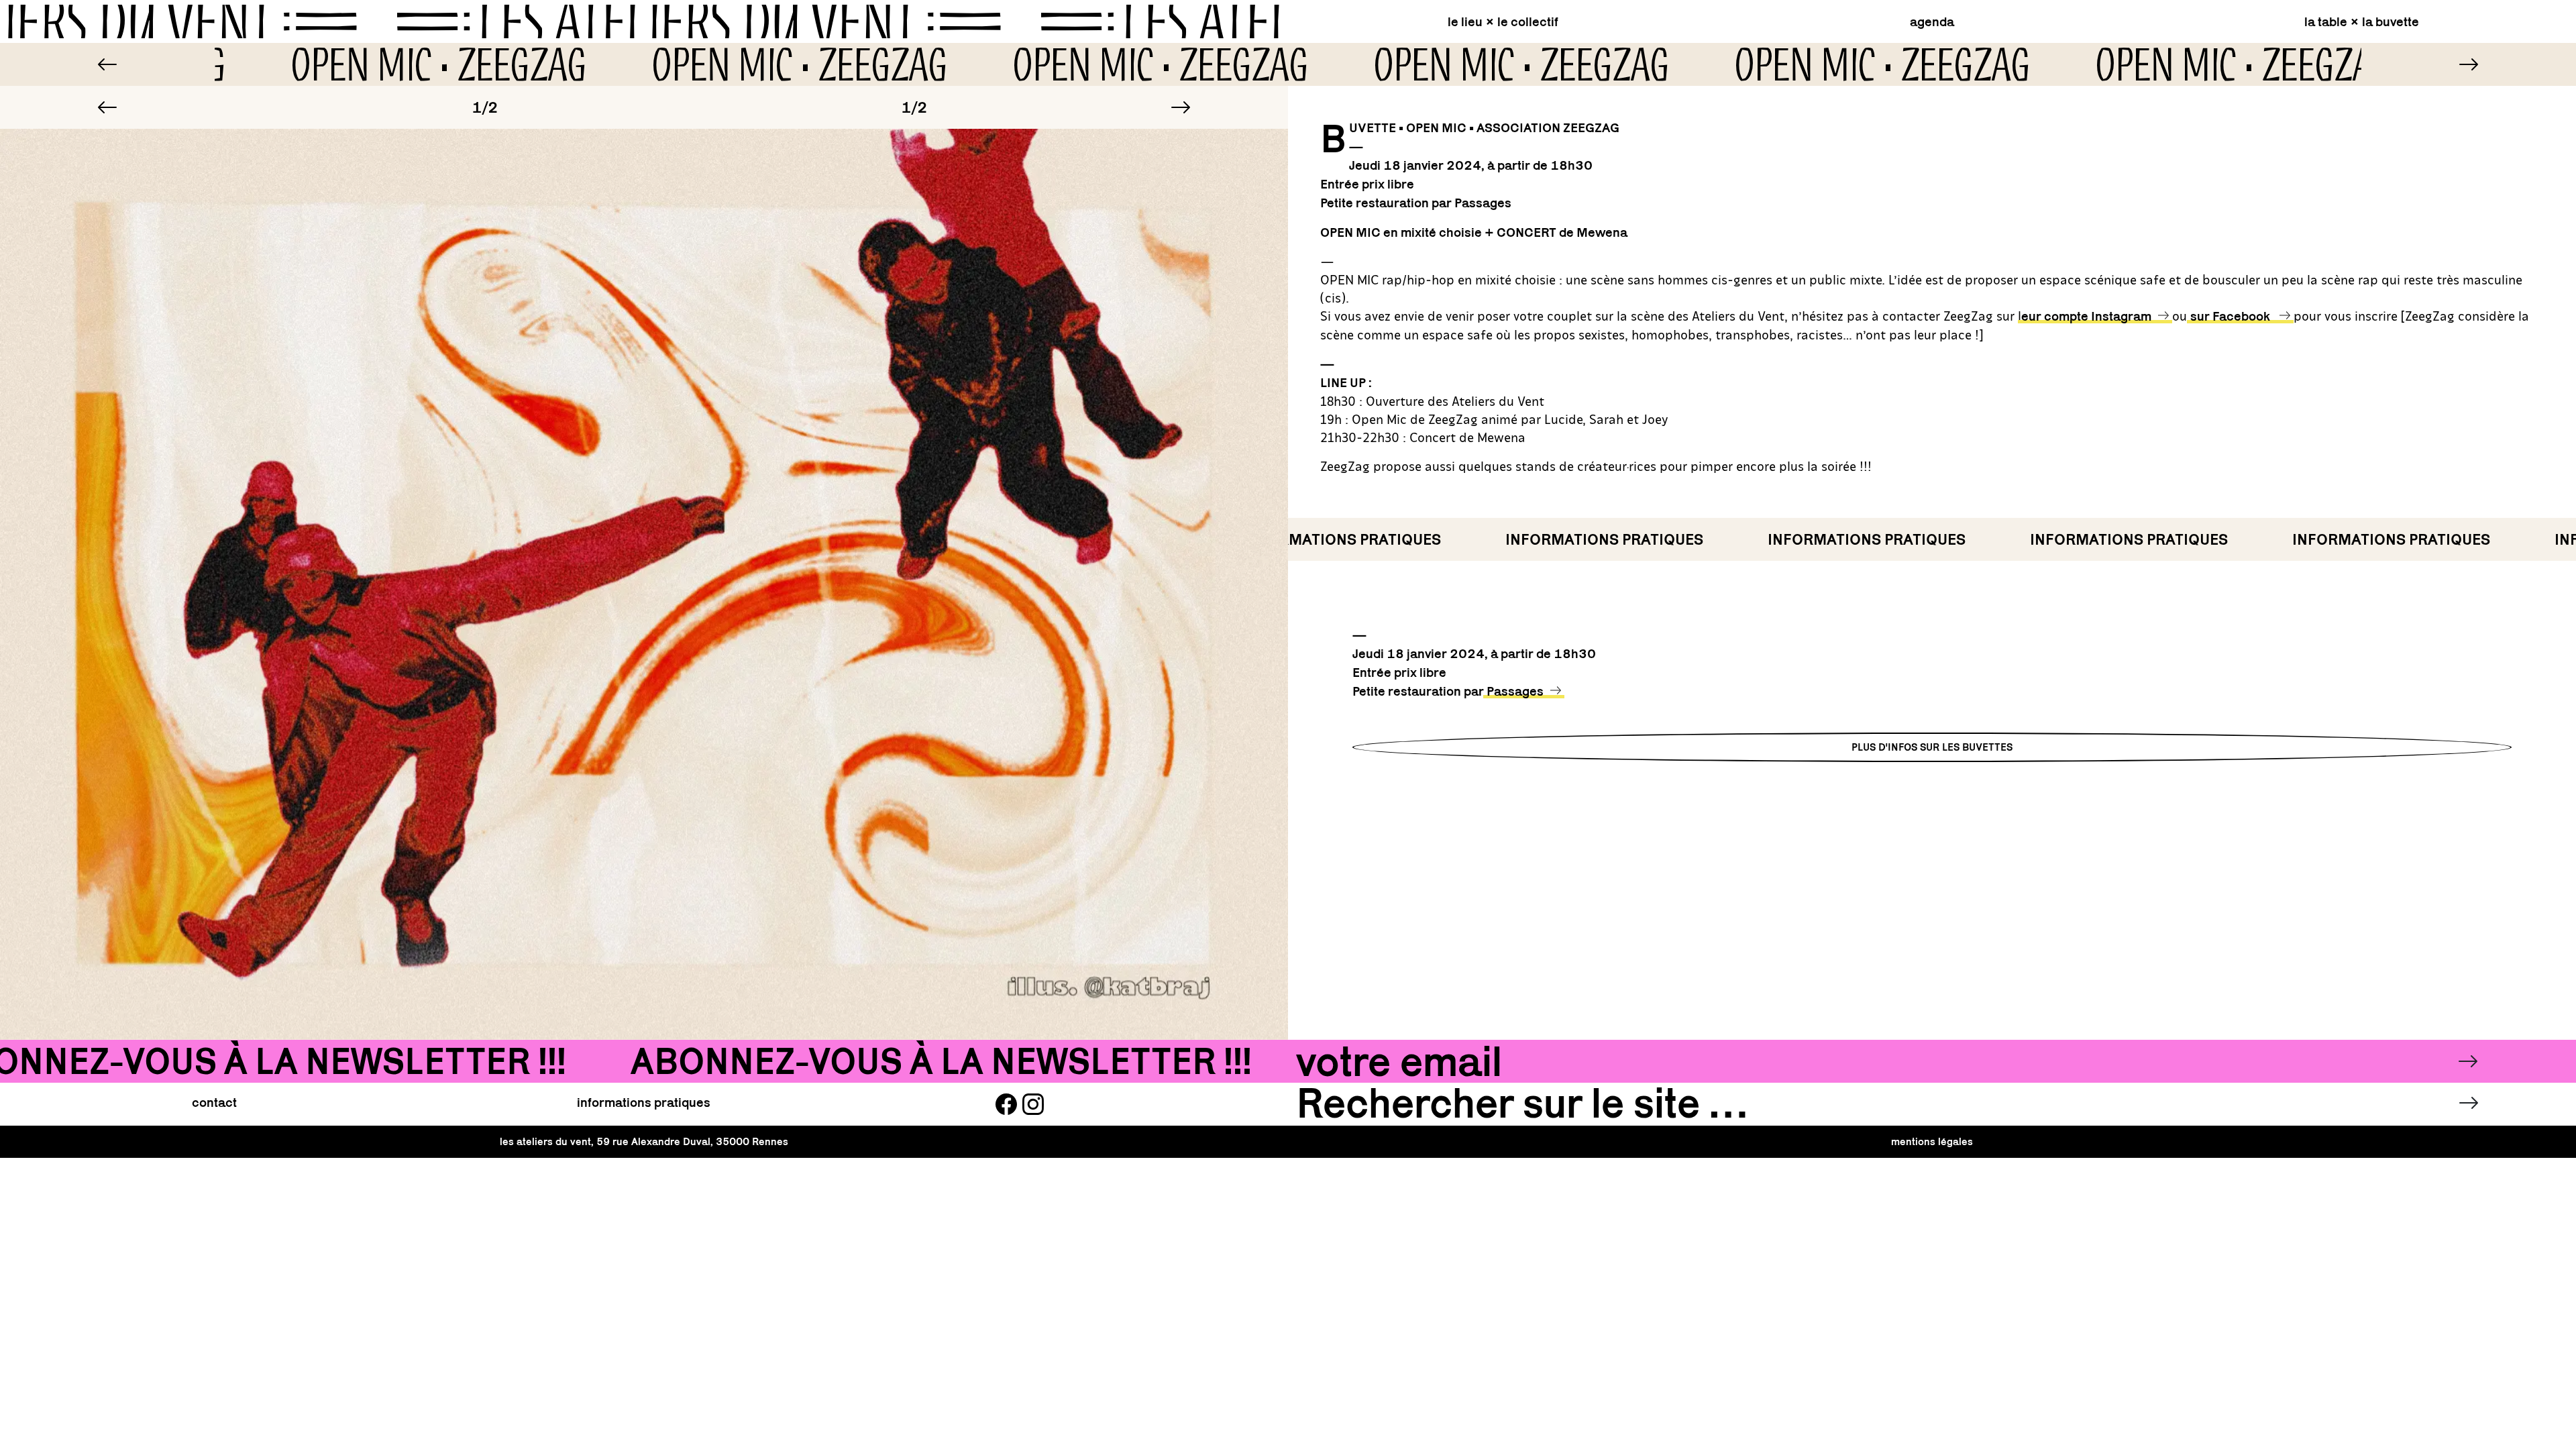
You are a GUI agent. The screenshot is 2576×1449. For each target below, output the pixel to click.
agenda (1932, 21)
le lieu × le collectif (1503, 21)
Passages (1515, 691)
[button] (107, 107)
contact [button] (214, 1102)
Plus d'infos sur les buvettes (1932, 747)
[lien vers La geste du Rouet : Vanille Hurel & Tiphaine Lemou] (107, 64)
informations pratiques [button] (644, 1102)
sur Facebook (2232, 316)
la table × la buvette (2362, 21)
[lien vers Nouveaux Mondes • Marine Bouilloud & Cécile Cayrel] (2469, 64)
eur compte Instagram (2086, 316)
